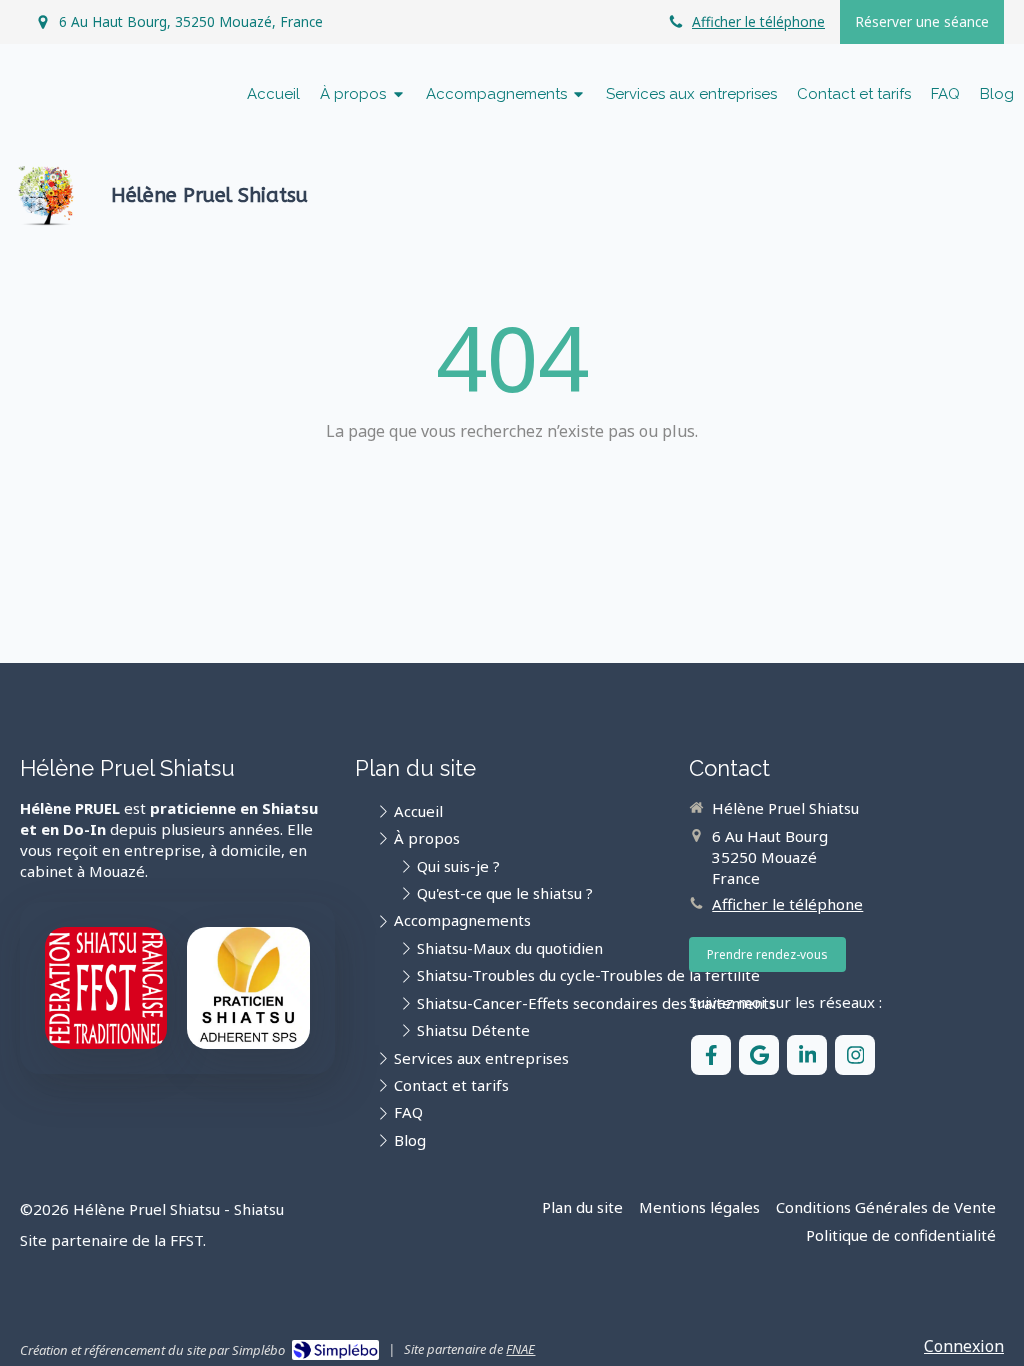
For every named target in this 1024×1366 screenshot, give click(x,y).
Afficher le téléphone (758, 21)
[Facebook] (711, 1055)
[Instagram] (855, 1055)
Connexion (964, 1346)
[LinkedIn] (807, 1055)
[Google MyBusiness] (759, 1055)
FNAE (520, 1349)
